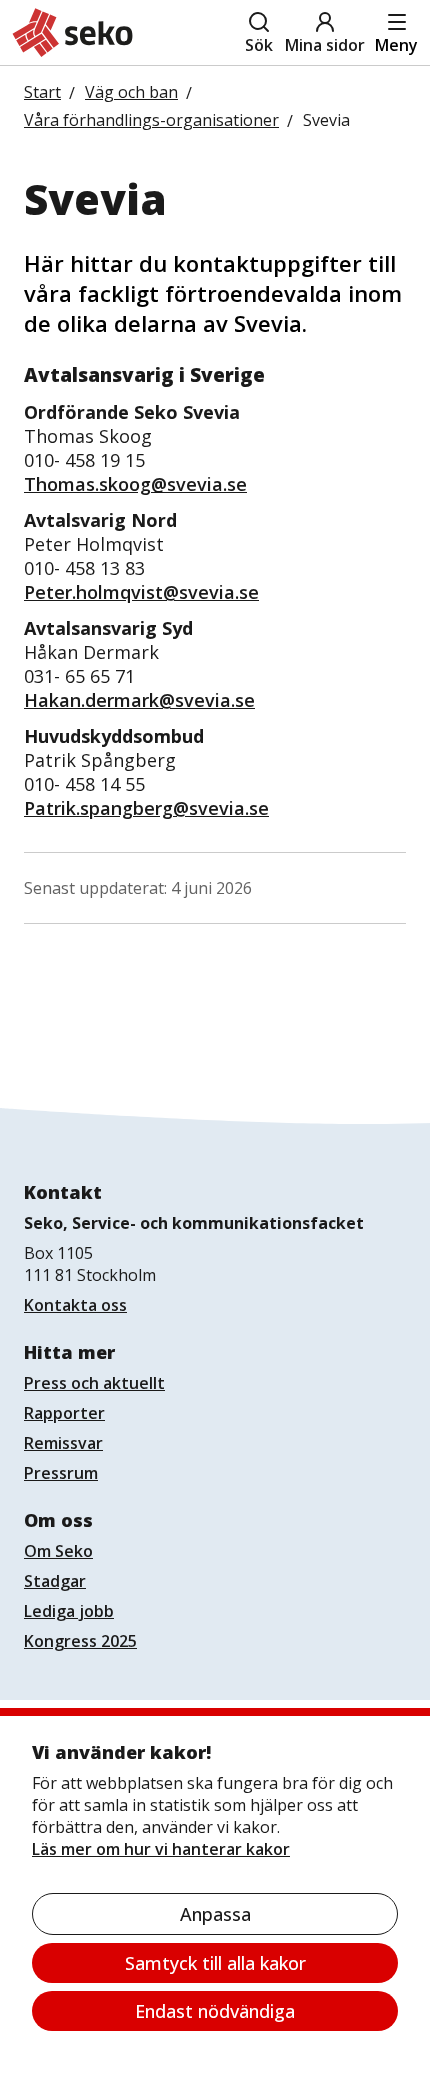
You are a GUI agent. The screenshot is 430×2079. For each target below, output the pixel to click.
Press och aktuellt (94, 1383)
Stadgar (55, 1581)
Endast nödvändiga (215, 2011)
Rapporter (64, 1413)
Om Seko (58, 1551)
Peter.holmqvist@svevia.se (141, 592)
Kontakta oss (75, 1305)
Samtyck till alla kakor (215, 1963)
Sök (259, 45)
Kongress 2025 (80, 1641)
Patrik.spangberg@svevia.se (146, 808)
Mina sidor (325, 45)
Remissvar (63, 1443)
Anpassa (215, 1914)
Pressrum (61, 1473)
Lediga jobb (69, 1611)
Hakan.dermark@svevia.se (139, 700)
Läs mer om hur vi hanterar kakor (161, 1849)
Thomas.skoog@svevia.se (135, 484)
